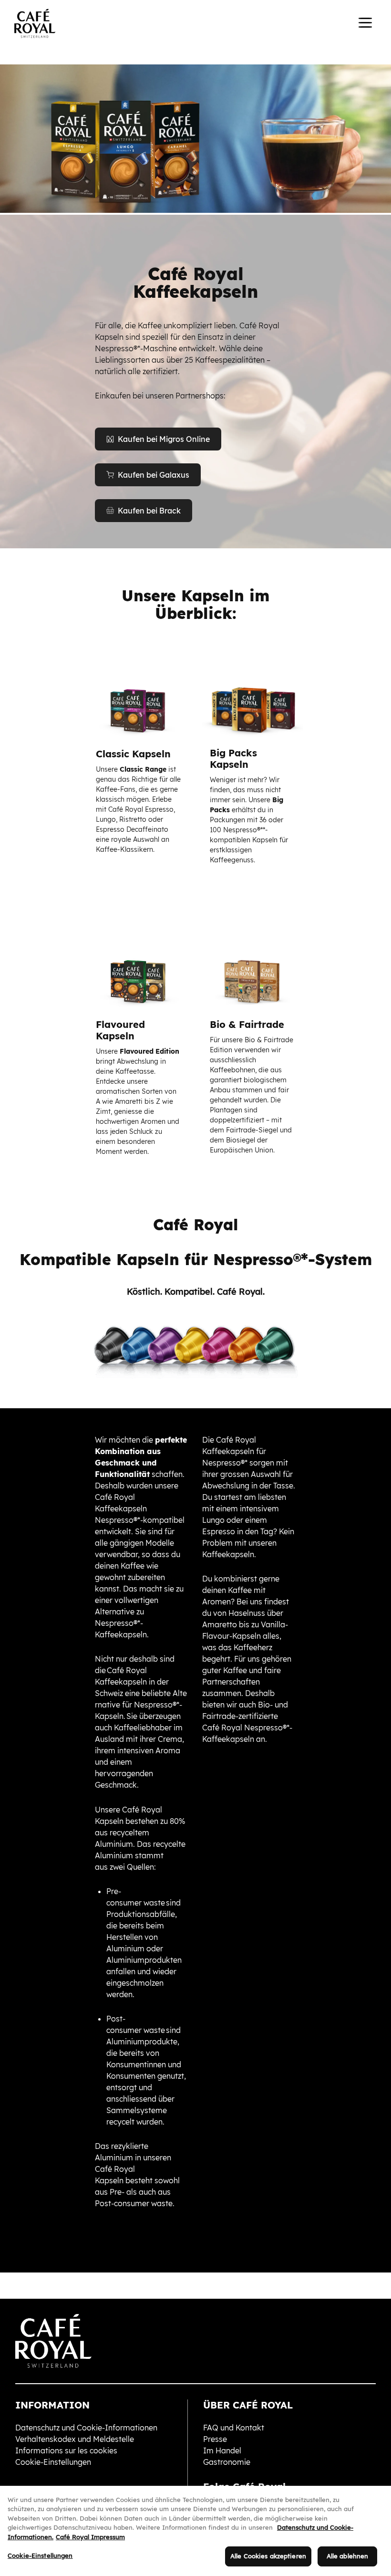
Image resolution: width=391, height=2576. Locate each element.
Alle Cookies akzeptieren (268, 2556)
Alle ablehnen (348, 2556)
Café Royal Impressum (90, 2537)
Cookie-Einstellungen (40, 2555)
